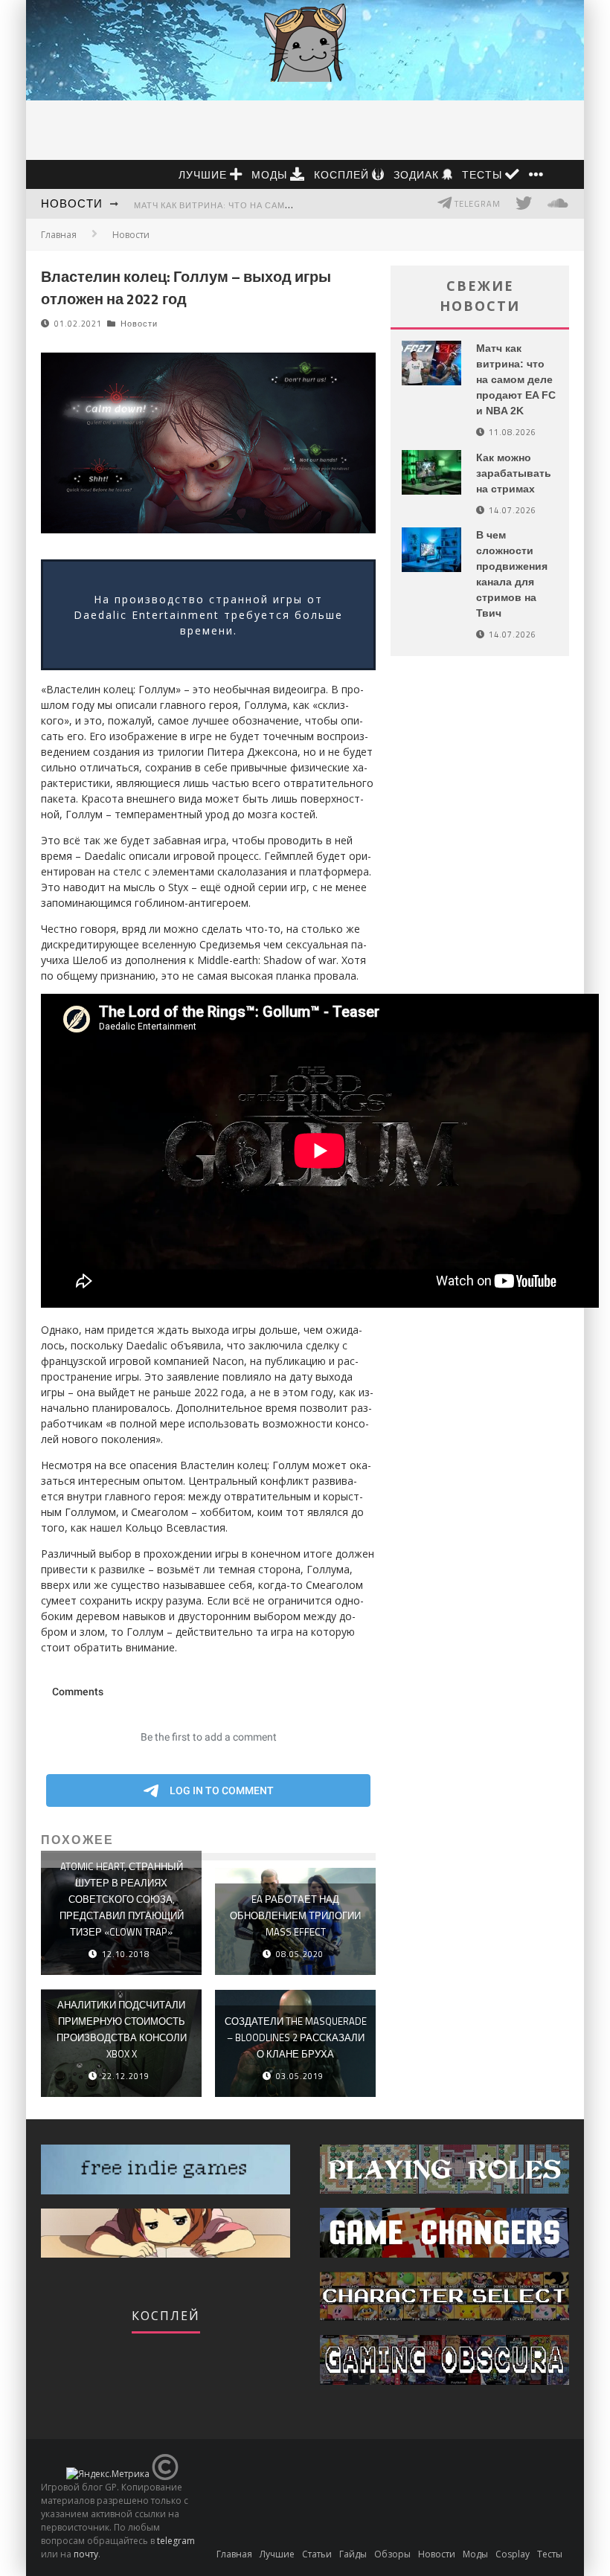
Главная (59, 235)
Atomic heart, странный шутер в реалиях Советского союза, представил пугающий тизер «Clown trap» (122, 1899)
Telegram (476, 204)
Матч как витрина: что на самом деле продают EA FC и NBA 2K (288, 205)
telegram (176, 2541)
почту (86, 2554)
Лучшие (204, 174)
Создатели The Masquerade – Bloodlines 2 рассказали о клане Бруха (296, 2037)
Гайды (353, 2554)
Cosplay (513, 2554)
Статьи (317, 2554)
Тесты (484, 174)
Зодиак (418, 174)
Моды (271, 174)
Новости (72, 203)
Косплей (343, 174)
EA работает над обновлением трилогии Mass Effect (295, 1915)
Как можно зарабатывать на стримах (514, 473)
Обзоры (392, 2554)
